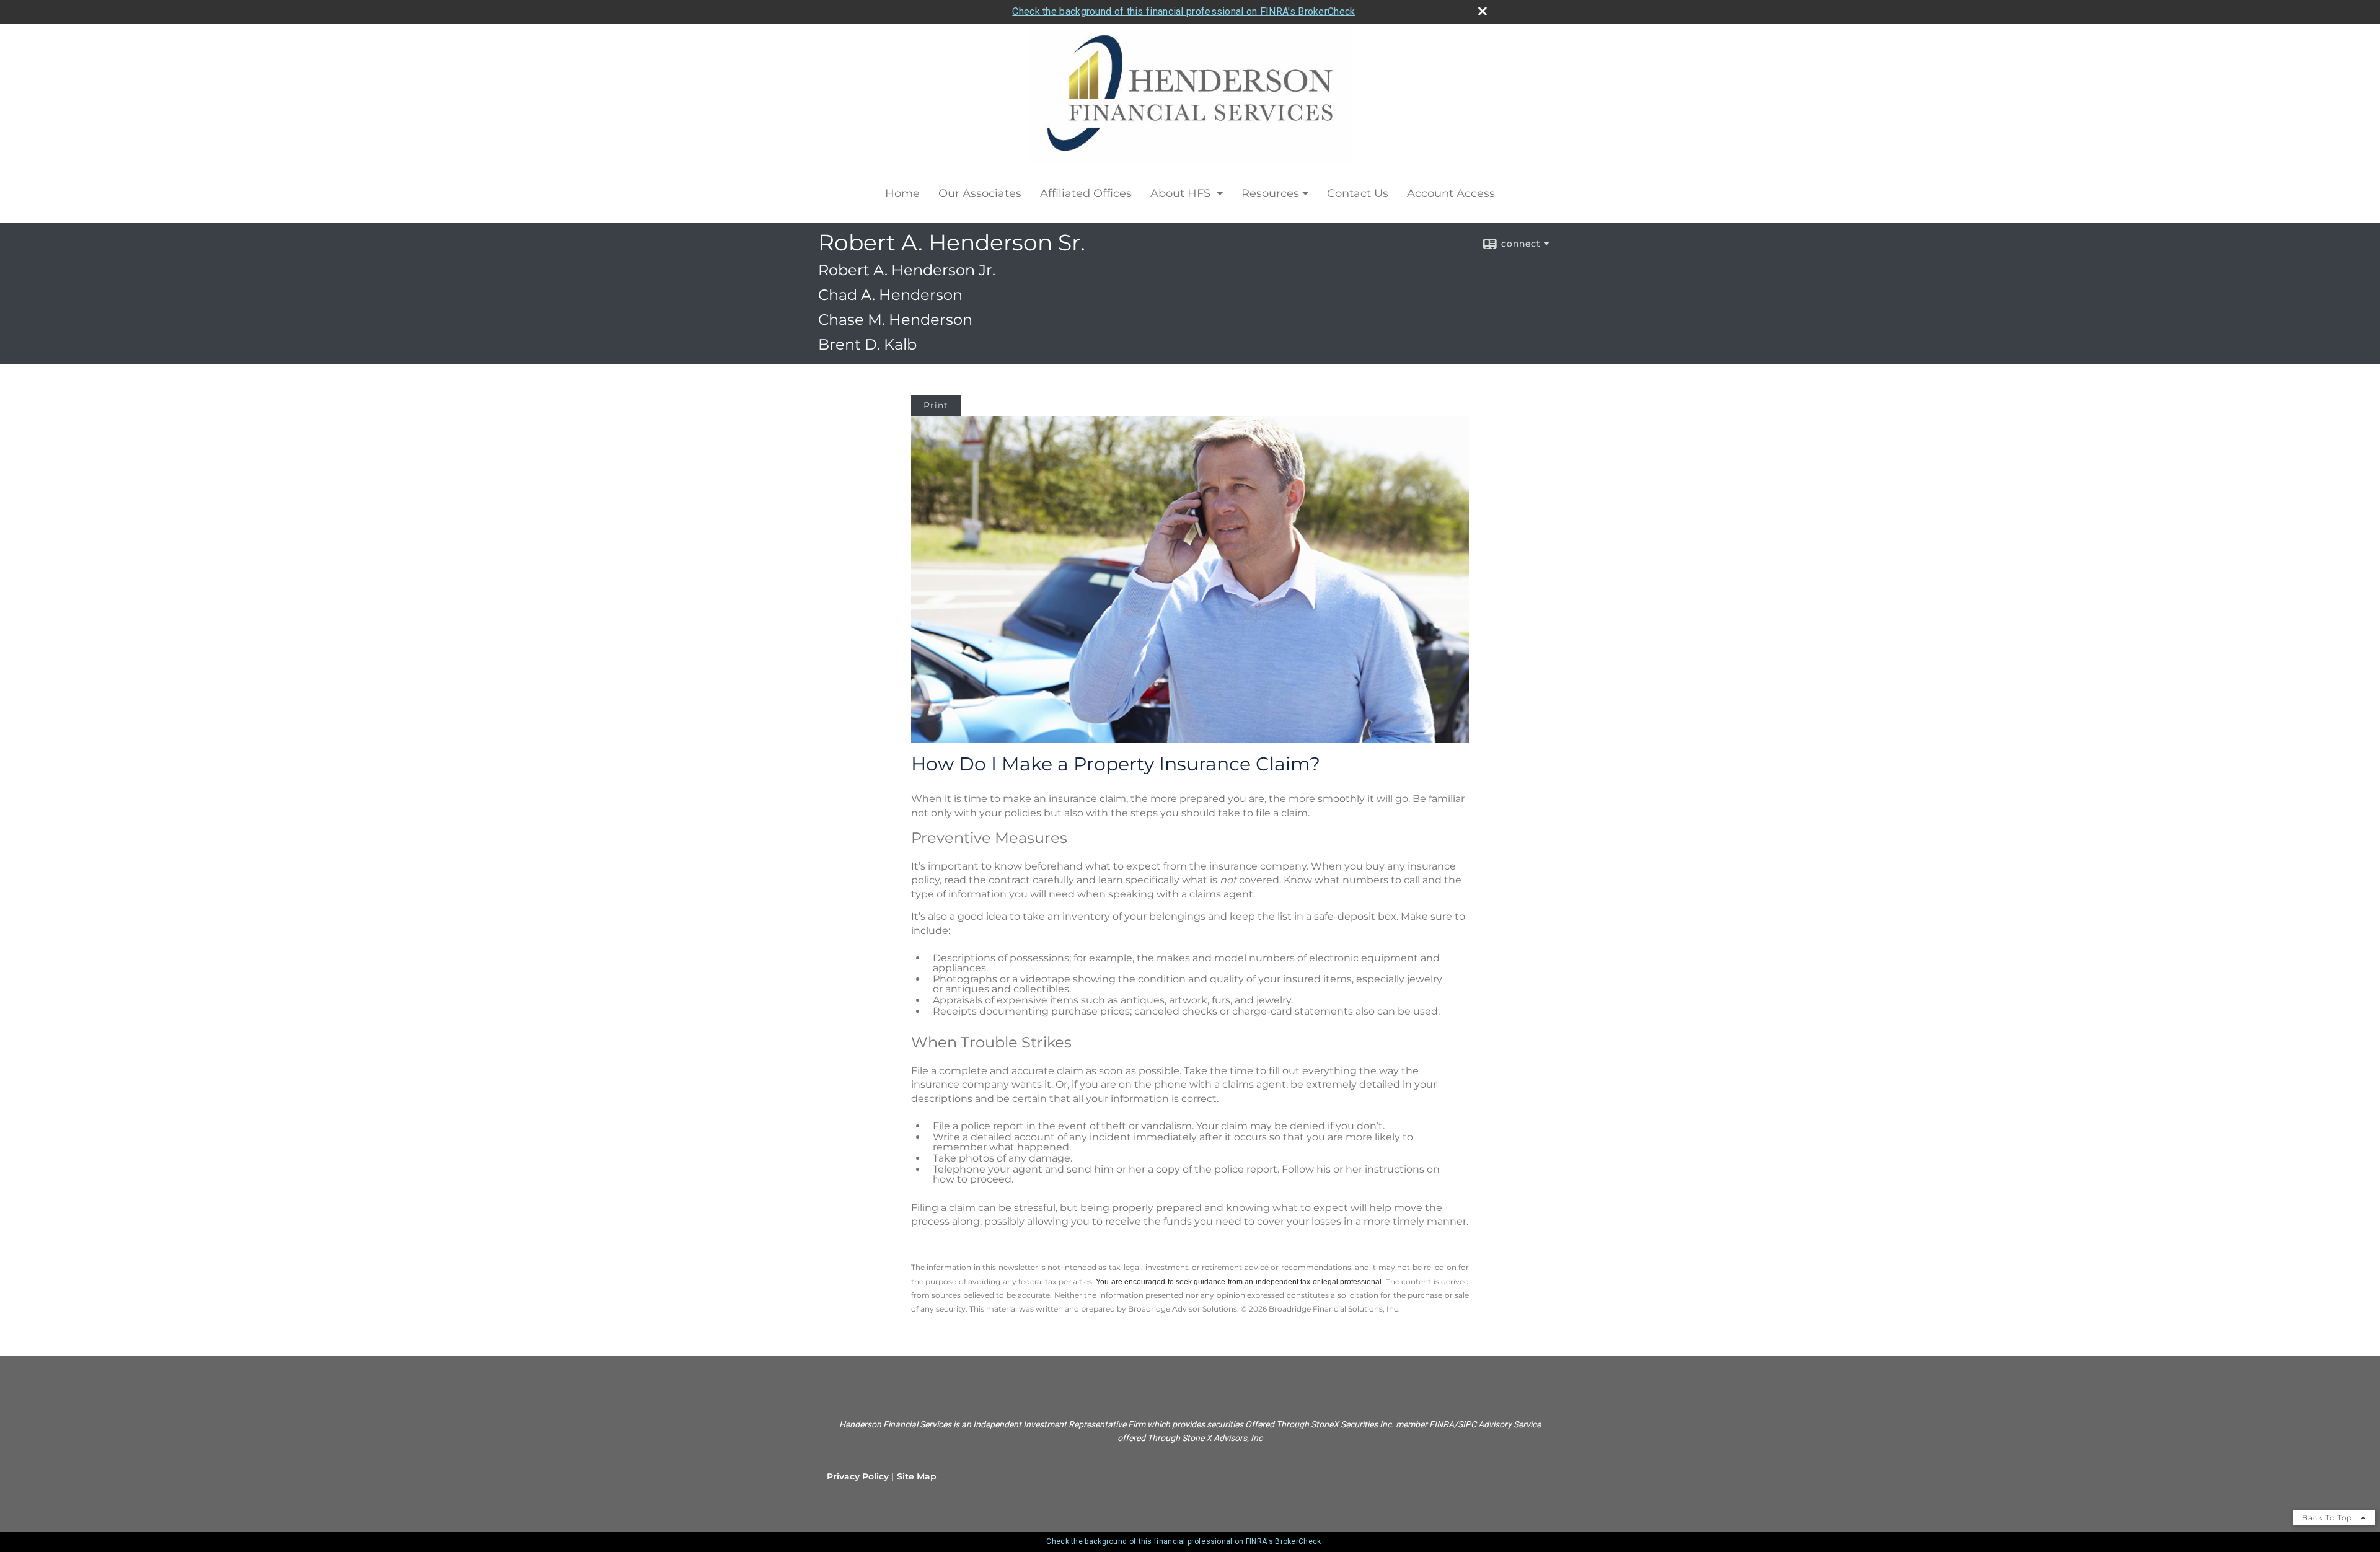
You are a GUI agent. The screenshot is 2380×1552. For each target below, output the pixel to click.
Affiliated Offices (1086, 193)
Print (936, 405)
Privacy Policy (858, 1476)
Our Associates (980, 193)
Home (902, 193)
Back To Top (2328, 1518)
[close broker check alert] (1483, 11)
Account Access (1451, 193)
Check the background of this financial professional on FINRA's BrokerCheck (1183, 11)
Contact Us (1358, 193)
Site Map (917, 1476)
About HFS (1182, 193)
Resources (1270, 193)
